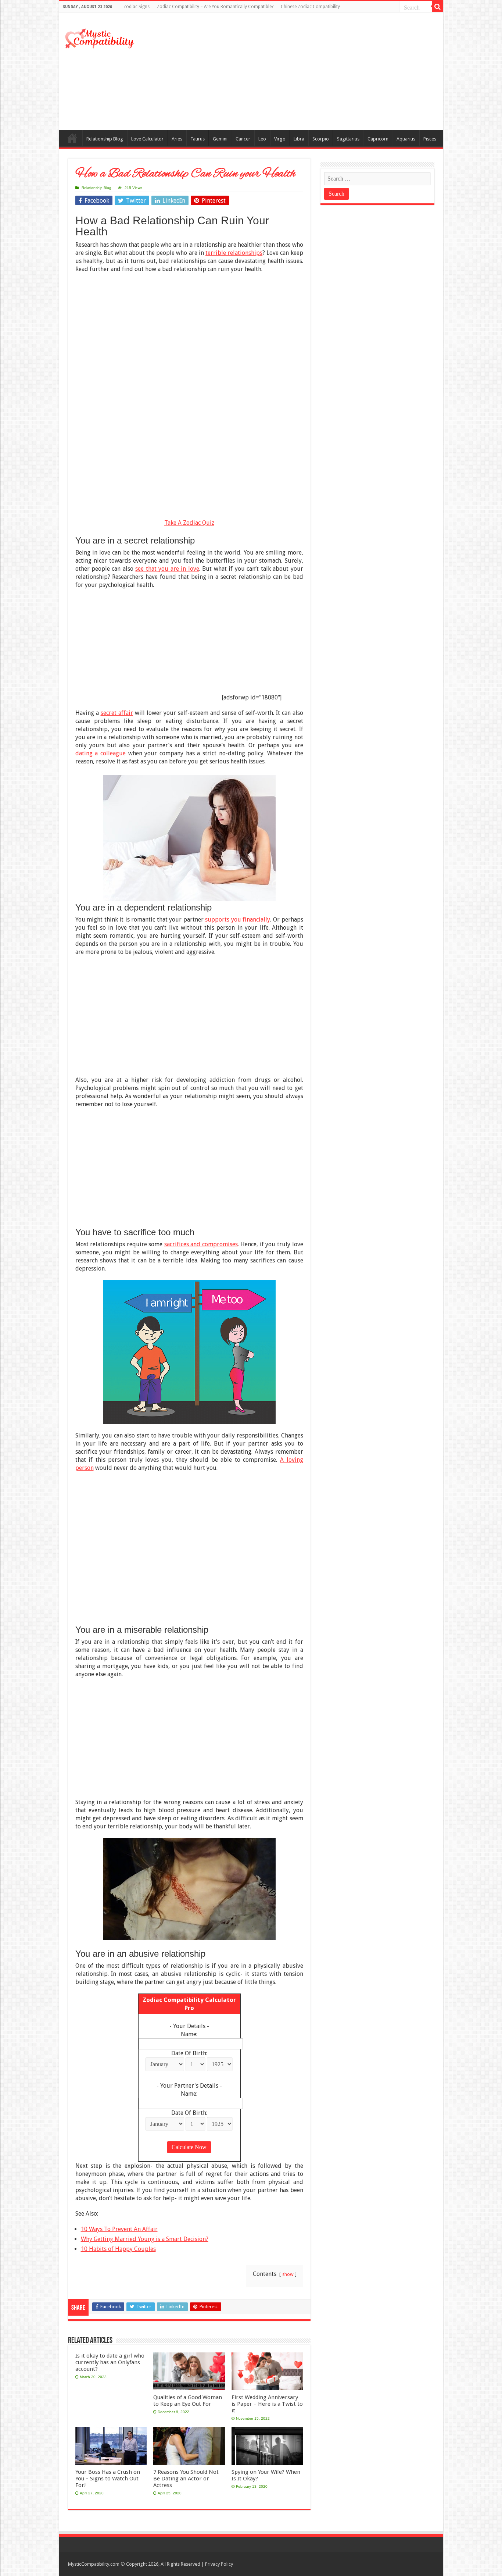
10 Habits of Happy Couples (118, 2249)
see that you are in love (167, 569)
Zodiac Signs (137, 7)
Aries (177, 139)
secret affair (117, 713)
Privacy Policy (219, 2564)
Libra (299, 139)
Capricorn (378, 139)
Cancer (243, 139)
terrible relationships (234, 253)
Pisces (430, 139)
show (288, 2274)
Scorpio (321, 139)
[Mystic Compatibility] (100, 38)
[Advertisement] (304, 71)
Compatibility (72, 138)
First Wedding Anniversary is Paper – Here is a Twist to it (267, 2404)
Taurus (198, 139)
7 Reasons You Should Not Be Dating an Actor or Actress (186, 2479)
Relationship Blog (105, 139)
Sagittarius (348, 139)
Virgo (280, 139)
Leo (262, 139)
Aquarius (406, 139)
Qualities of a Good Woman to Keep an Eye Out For (188, 2401)
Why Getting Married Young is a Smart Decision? (145, 2239)
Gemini (220, 139)
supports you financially (238, 920)
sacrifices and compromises (201, 1244)
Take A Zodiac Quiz (189, 523)
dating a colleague (101, 753)
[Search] (438, 7)
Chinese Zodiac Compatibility (310, 7)
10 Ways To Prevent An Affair (119, 2229)
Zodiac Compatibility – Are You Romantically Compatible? (215, 7)
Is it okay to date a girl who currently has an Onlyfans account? (110, 2362)
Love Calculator (147, 139)
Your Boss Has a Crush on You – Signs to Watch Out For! (108, 2479)
